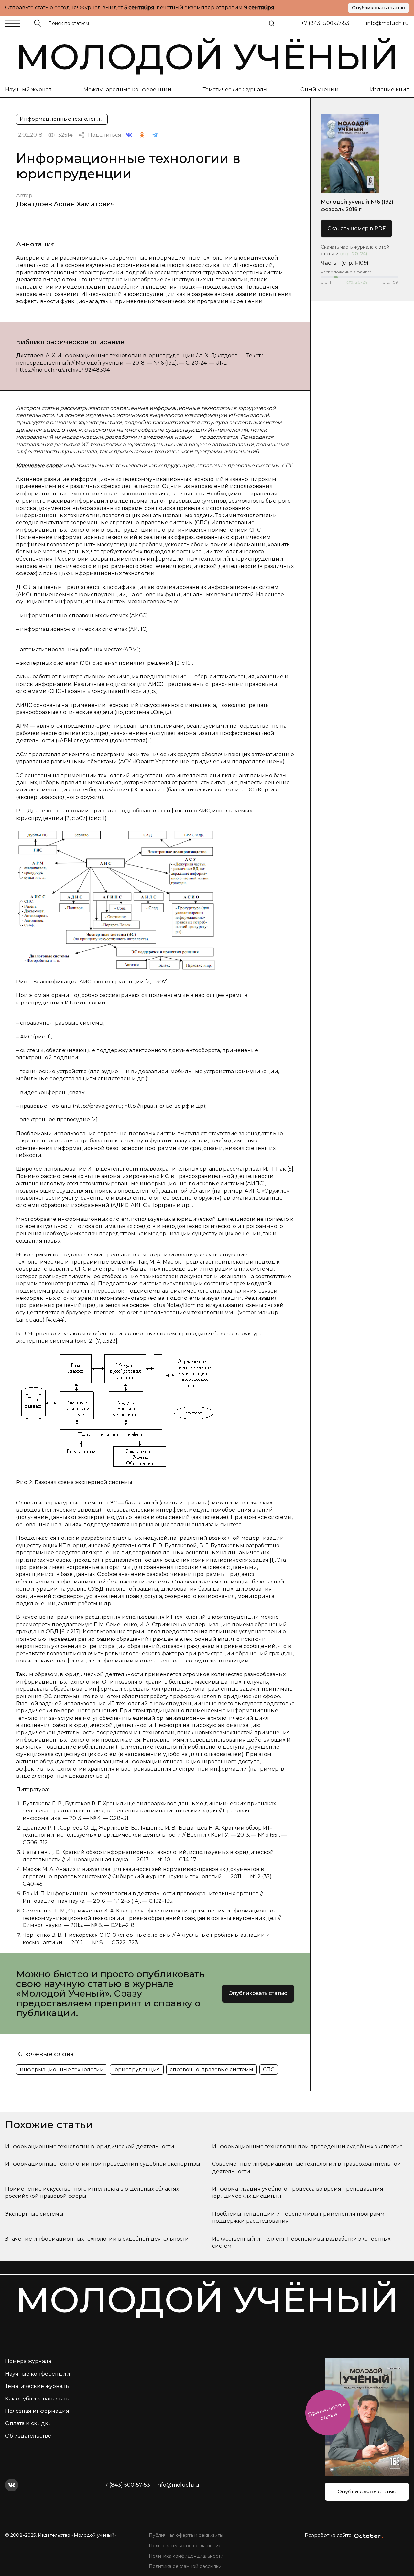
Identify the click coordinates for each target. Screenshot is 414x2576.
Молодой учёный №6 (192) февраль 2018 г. (357, 205)
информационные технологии (62, 2069)
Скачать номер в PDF (356, 228)
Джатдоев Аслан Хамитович (66, 204)
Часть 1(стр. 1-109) (345, 263)
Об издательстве (28, 2436)
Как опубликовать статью (39, 2399)
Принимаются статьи (327, 2411)
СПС (269, 2069)
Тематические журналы (235, 90)
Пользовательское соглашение (185, 2546)
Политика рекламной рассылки (185, 2566)
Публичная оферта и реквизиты (186, 2535)
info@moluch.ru (387, 23)
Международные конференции (127, 90)
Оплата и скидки (29, 2423)
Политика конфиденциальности (186, 2556)
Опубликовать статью (378, 8)
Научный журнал (28, 90)
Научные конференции (38, 2374)
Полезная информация (37, 2411)
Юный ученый (319, 90)
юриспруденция (137, 2069)
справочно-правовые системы (212, 2069)
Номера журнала (28, 2361)
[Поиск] (272, 23)
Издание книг (389, 90)
